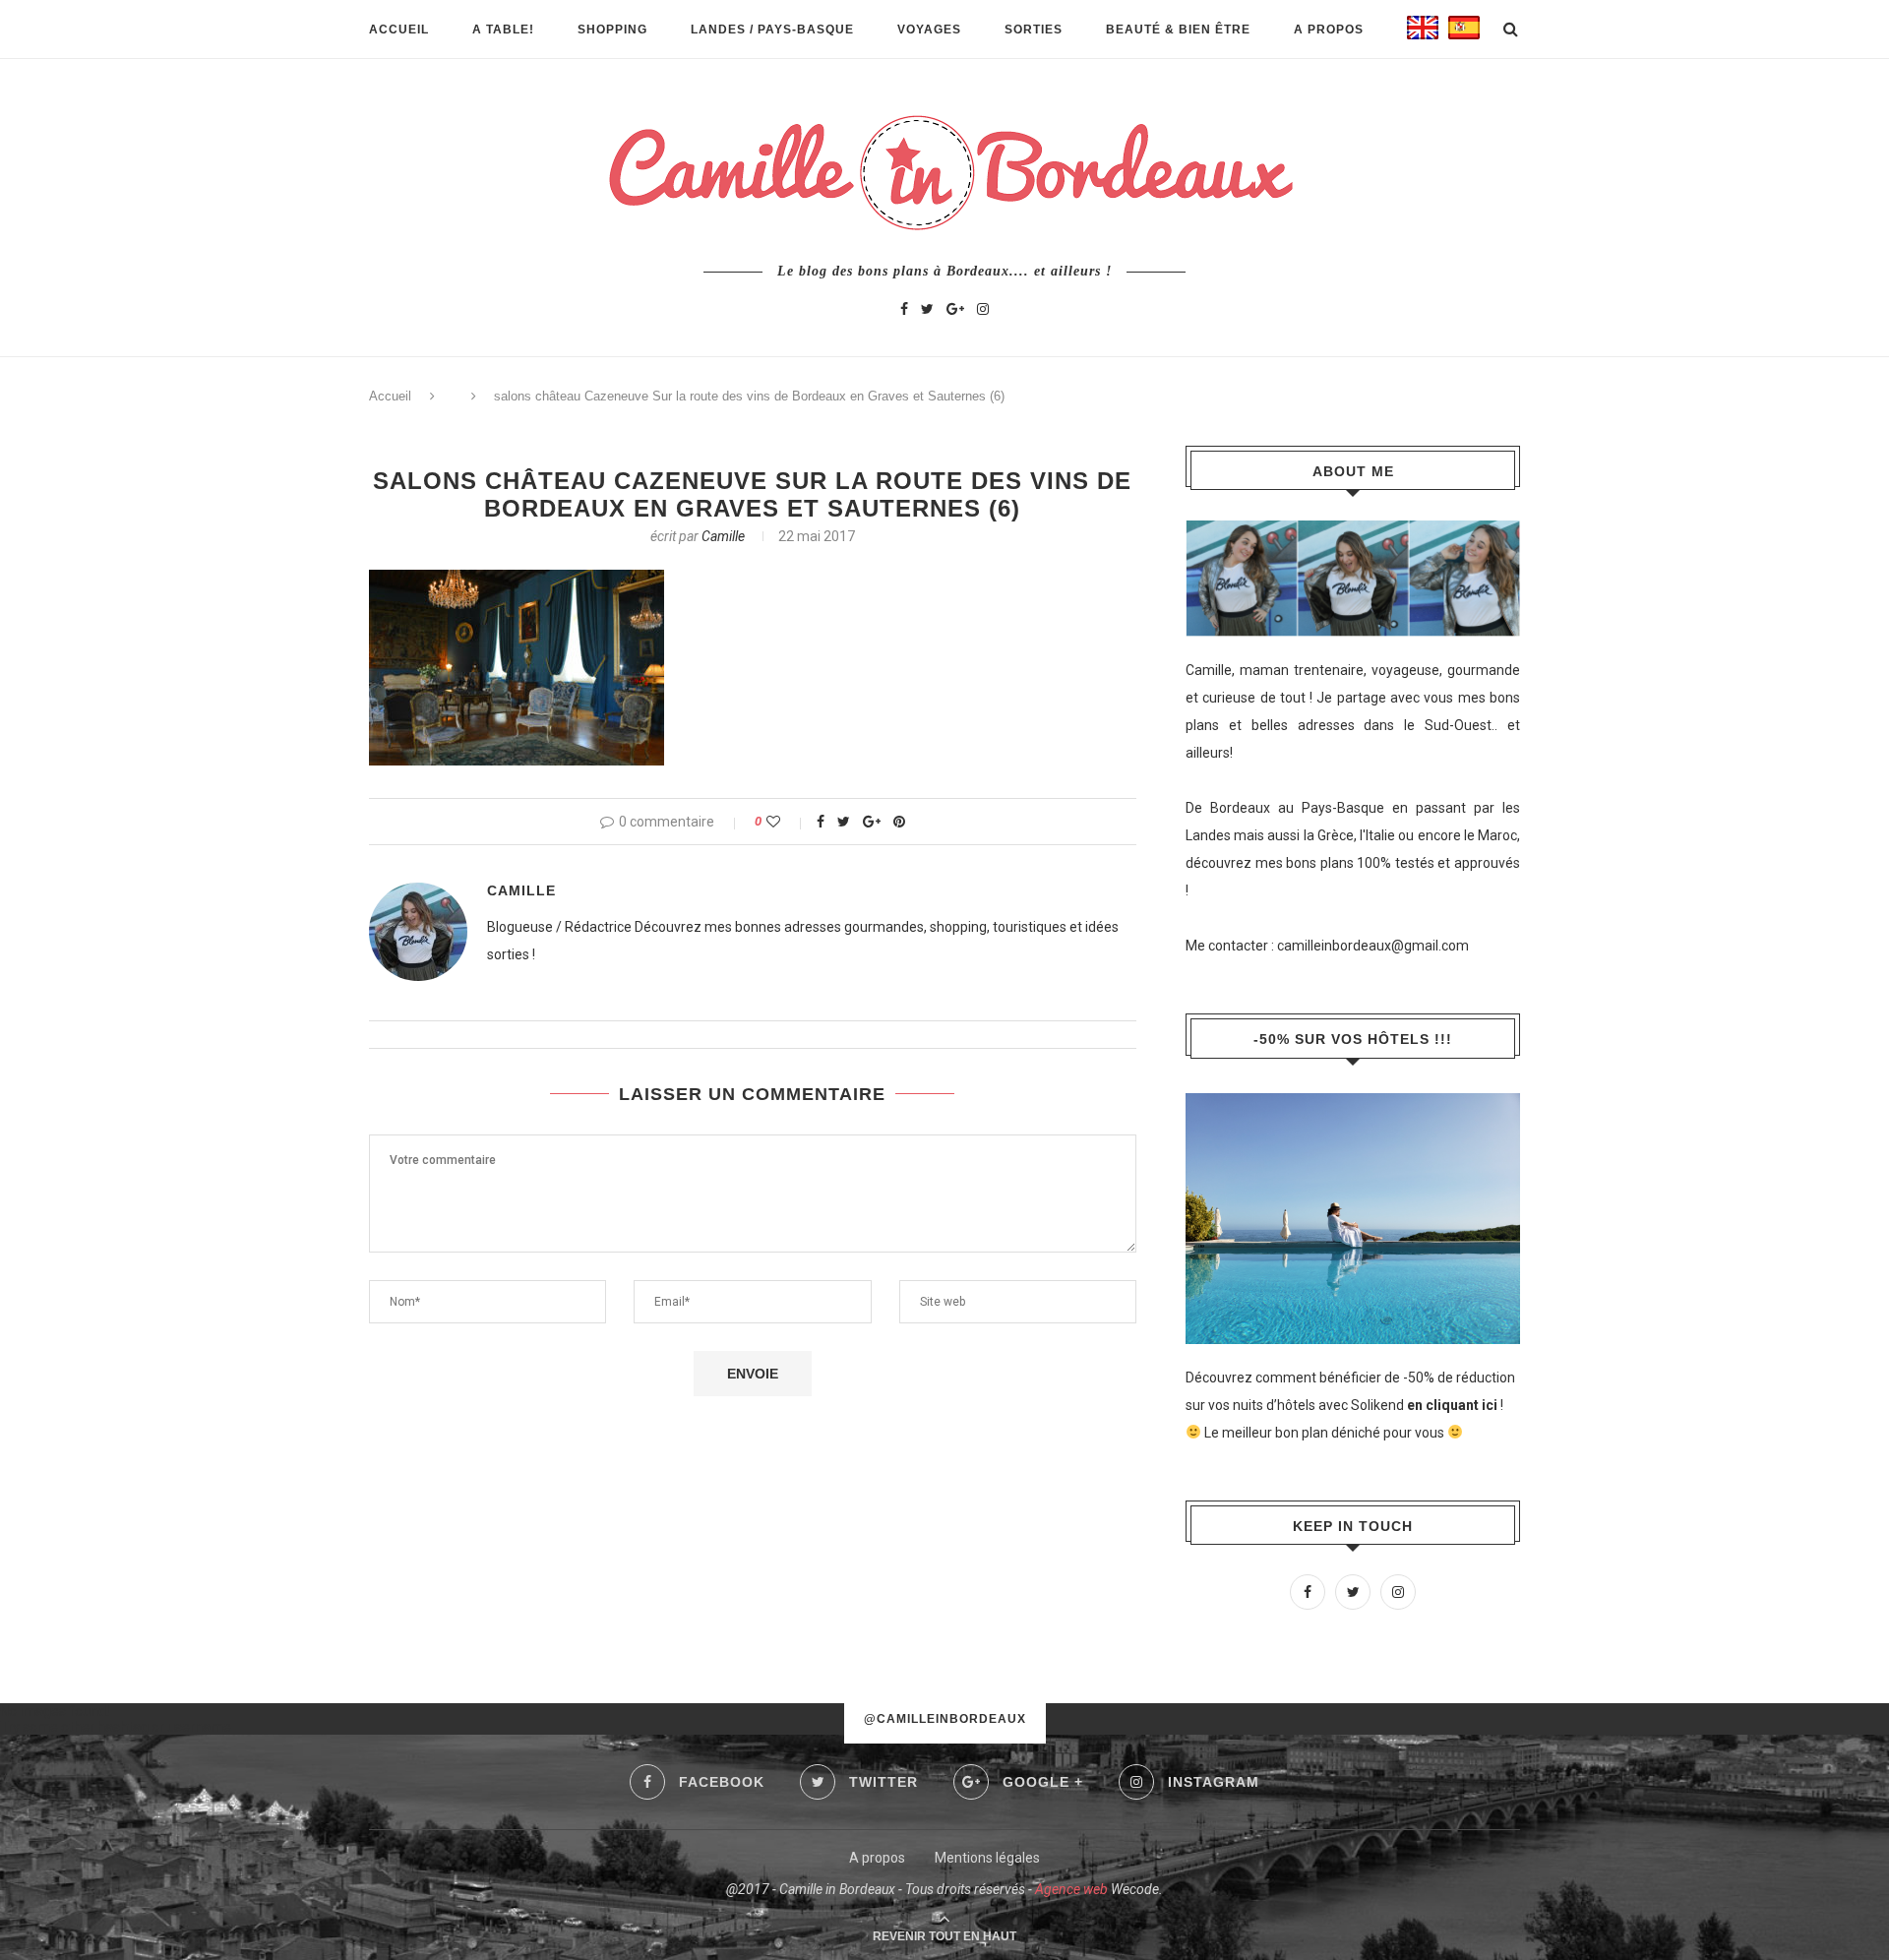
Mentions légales (987, 1858)
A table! (503, 30)
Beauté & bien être (1178, 30)
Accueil (399, 30)
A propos (1329, 30)
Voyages (929, 30)
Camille (723, 536)
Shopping (612, 30)
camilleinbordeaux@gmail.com (1373, 946)
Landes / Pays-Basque (772, 30)
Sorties (1034, 30)
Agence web (1071, 1889)
